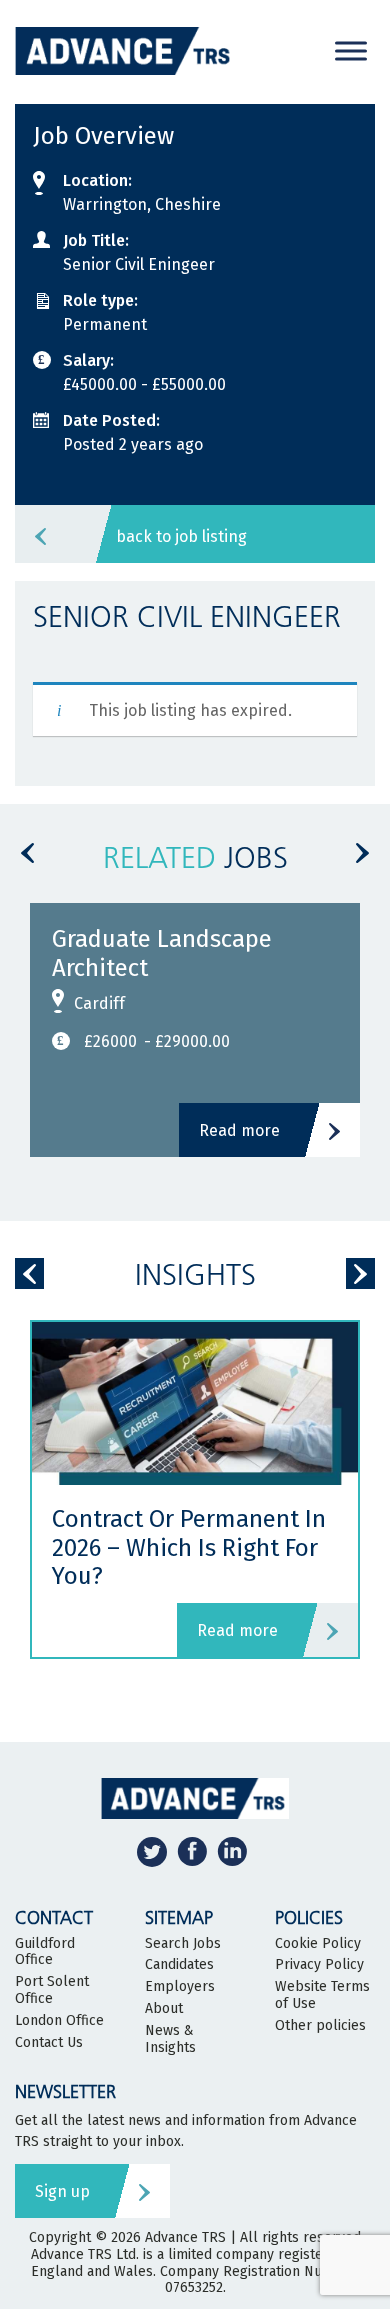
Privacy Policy (319, 1965)
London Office (59, 2021)
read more (237, 1630)
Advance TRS (185, 2237)
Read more (239, 1130)
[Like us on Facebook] (192, 1851)
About (164, 2009)
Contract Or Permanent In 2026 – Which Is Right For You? (189, 1548)
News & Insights (170, 2039)
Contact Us (49, 2043)
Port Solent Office (52, 1990)
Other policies (320, 2026)
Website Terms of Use (322, 1995)
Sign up (62, 2191)
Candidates (179, 1965)
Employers (180, 1987)
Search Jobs (183, 1944)
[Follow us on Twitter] (152, 1851)
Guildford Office (45, 1952)
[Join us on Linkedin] (232, 1851)
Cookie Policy (318, 1944)
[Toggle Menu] (351, 50)
